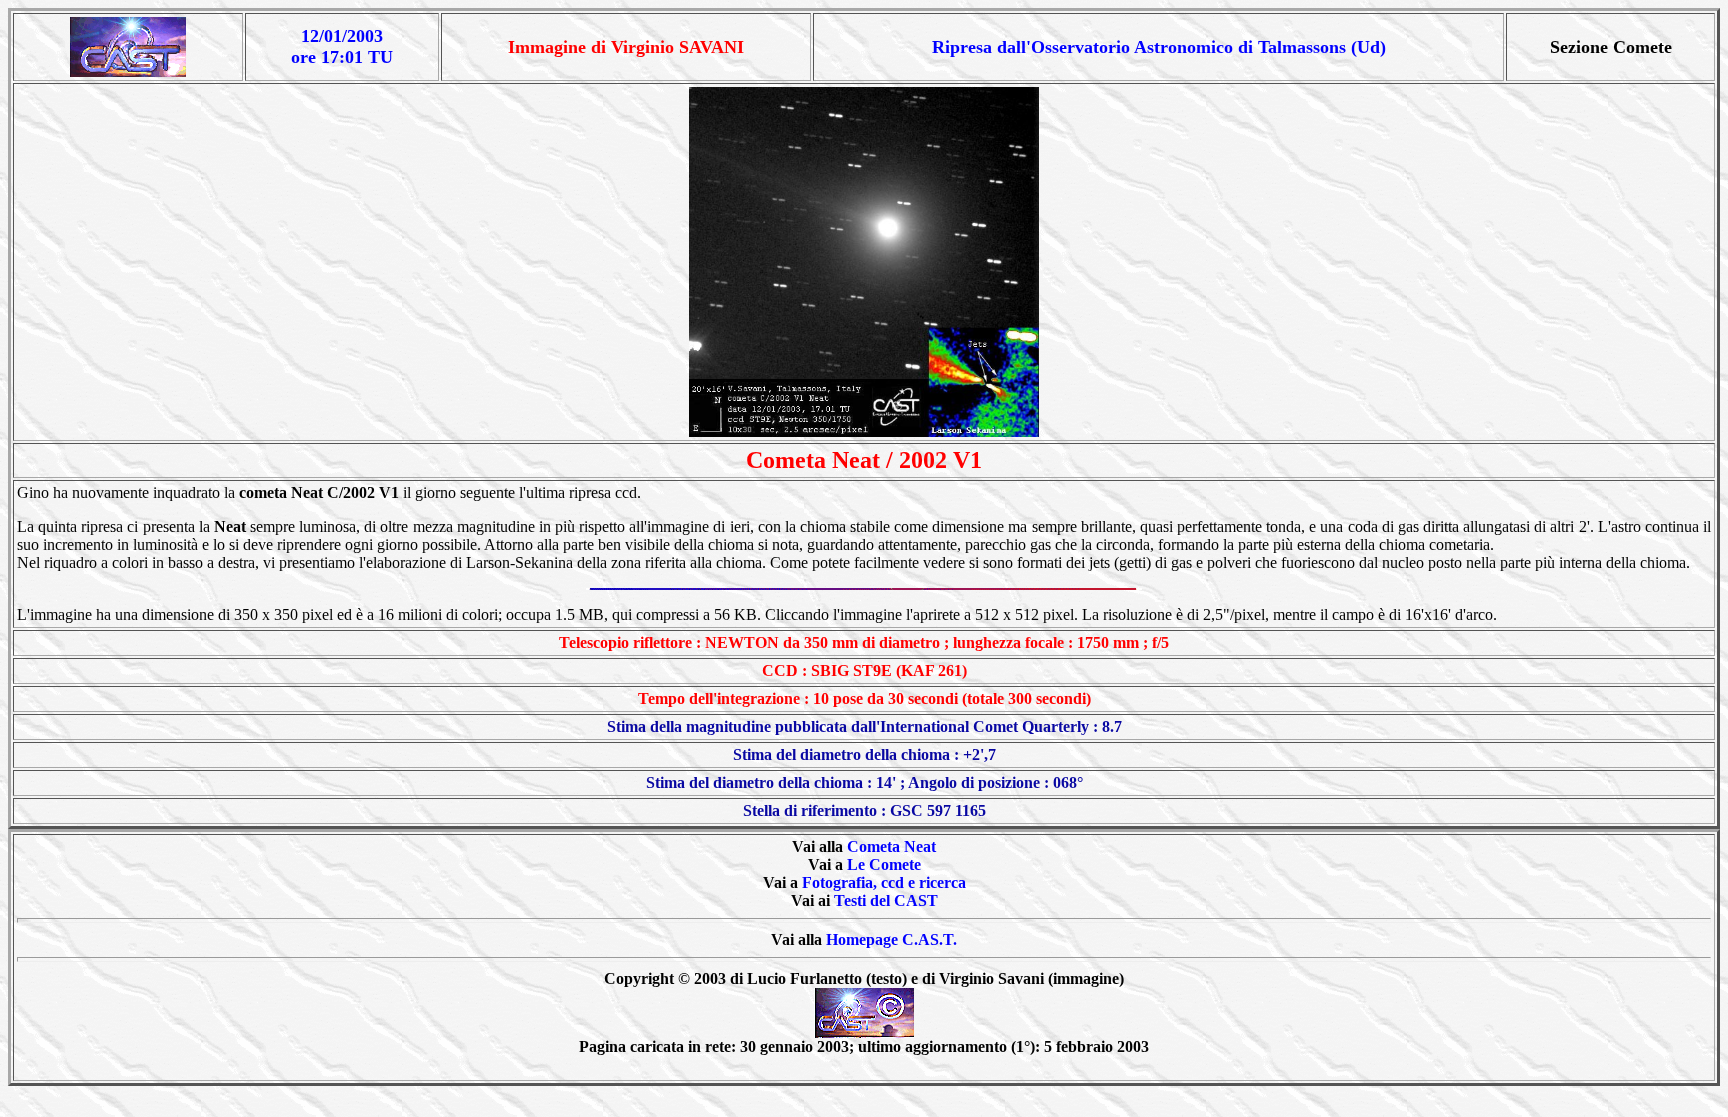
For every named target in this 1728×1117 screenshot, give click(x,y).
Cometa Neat (891, 846)
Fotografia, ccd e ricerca (884, 882)
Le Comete (884, 864)
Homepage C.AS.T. (891, 939)
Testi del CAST (886, 900)
